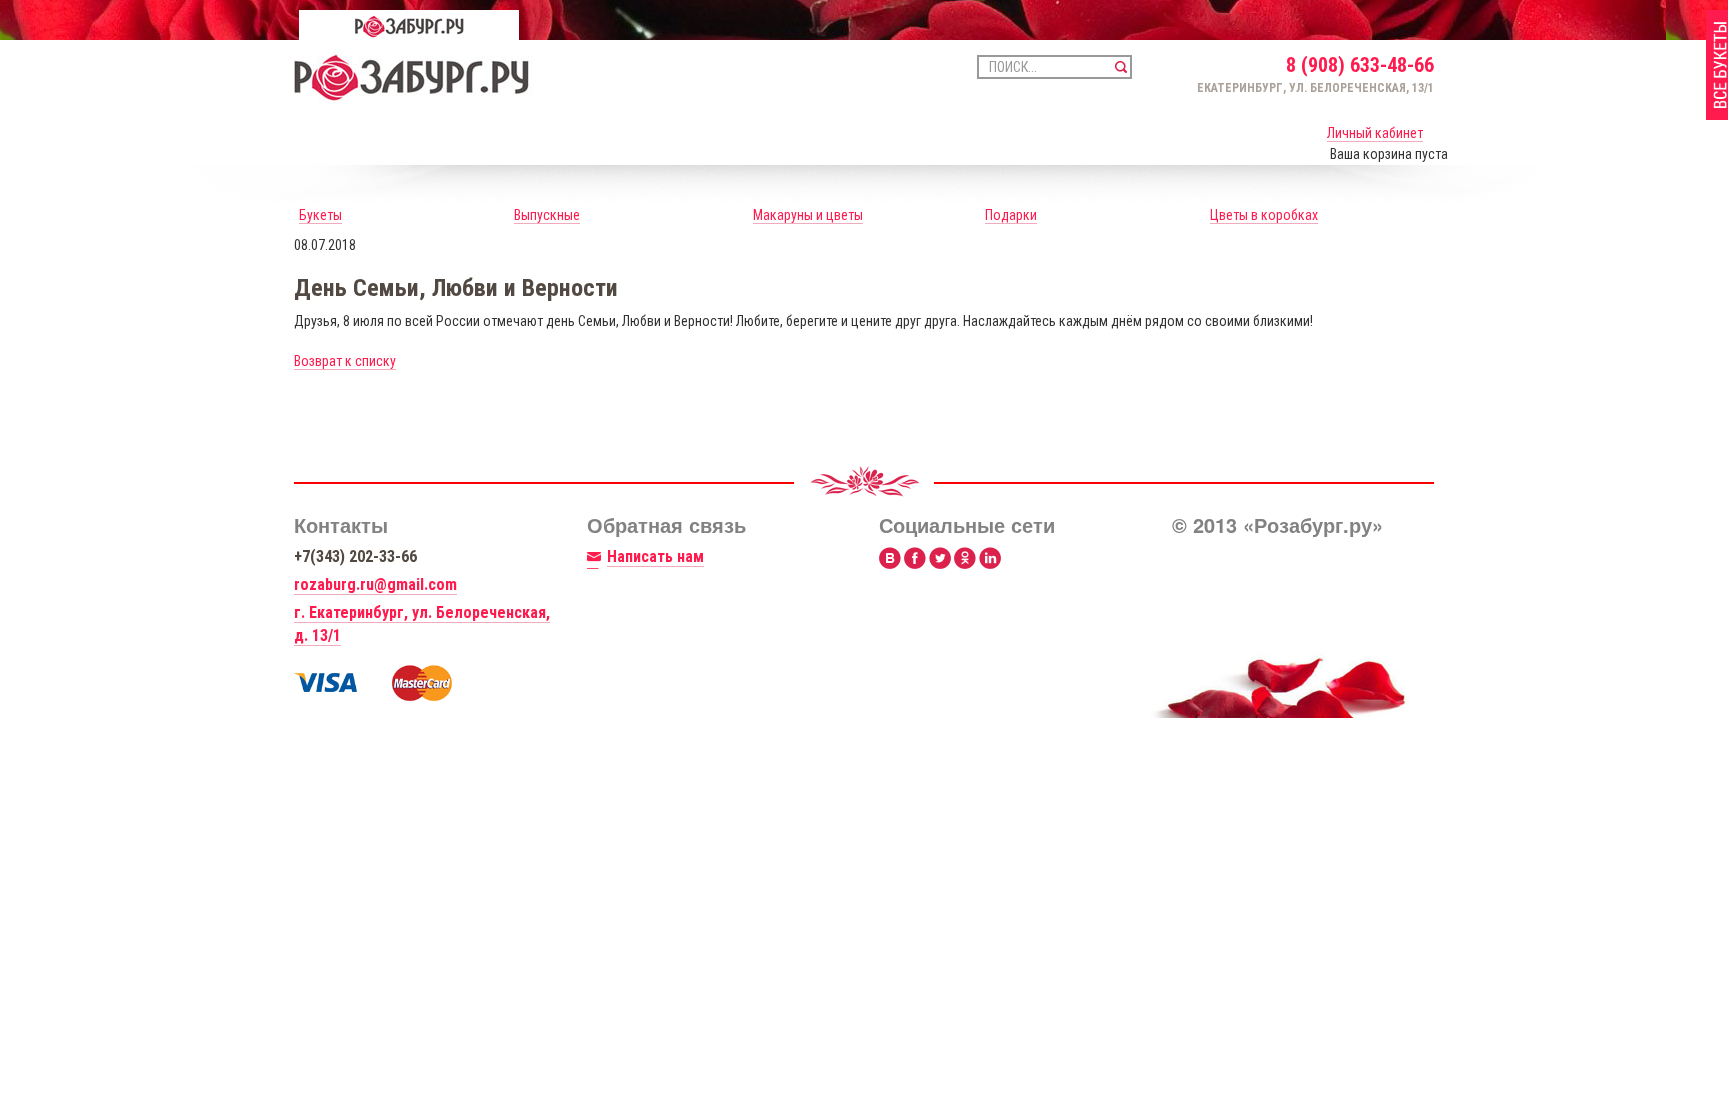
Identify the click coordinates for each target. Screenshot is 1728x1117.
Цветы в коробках (1264, 215)
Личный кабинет (1375, 133)
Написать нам (655, 556)
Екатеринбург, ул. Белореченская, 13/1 (1315, 88)
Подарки (1011, 215)
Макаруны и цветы (808, 215)
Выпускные (547, 215)
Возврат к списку (345, 361)
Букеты (320, 215)
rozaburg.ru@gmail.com (375, 584)
